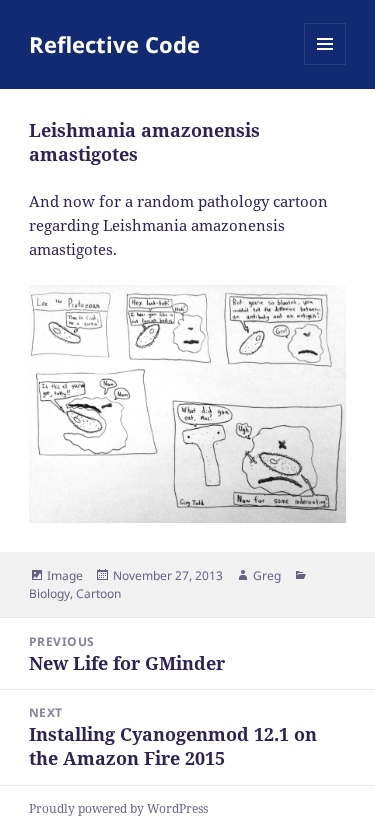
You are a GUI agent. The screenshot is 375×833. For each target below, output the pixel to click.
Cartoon (98, 593)
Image (65, 575)
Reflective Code (114, 44)
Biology (49, 593)
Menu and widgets (325, 64)
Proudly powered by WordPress (118, 808)
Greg (267, 575)
